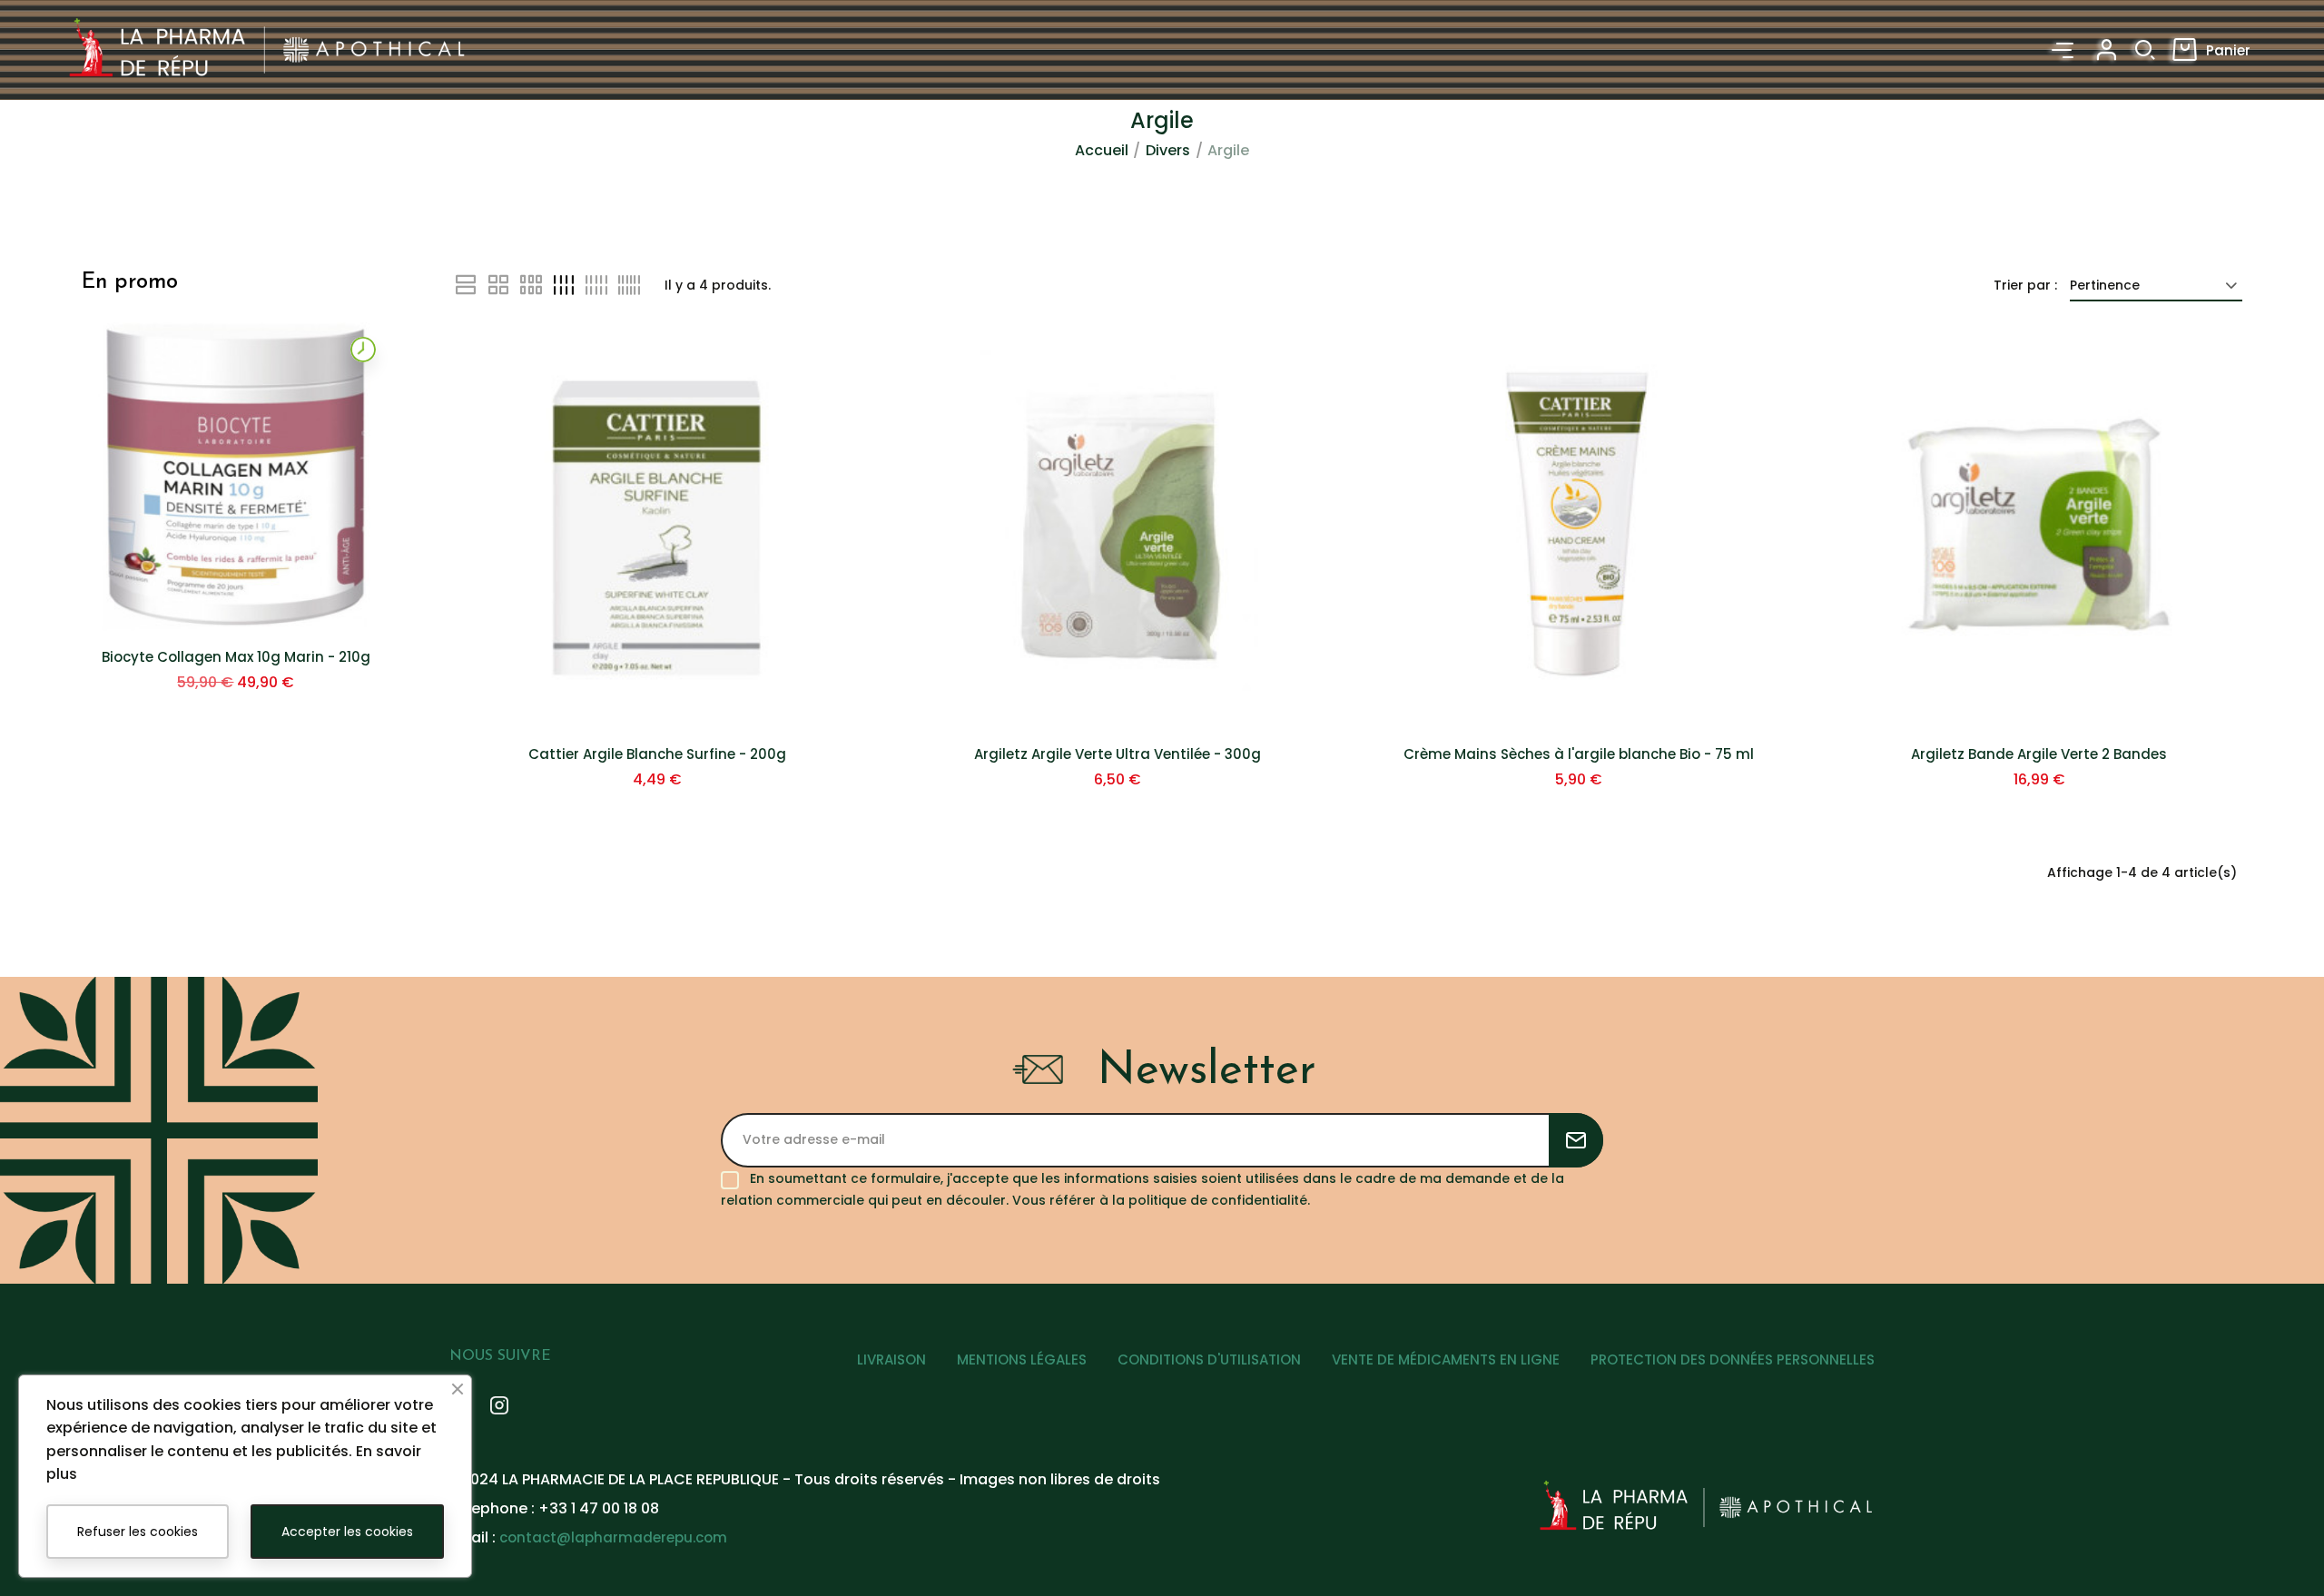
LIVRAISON (891, 1360)
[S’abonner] (1576, 1140)
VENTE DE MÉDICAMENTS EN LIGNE (1446, 1360)
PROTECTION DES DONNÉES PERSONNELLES (1733, 1360)
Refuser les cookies (138, 1532)
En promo (130, 282)
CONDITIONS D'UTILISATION (1209, 1360)
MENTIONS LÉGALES (1022, 1360)
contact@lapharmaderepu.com (613, 1537)
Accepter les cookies (347, 1532)
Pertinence (2105, 285)
